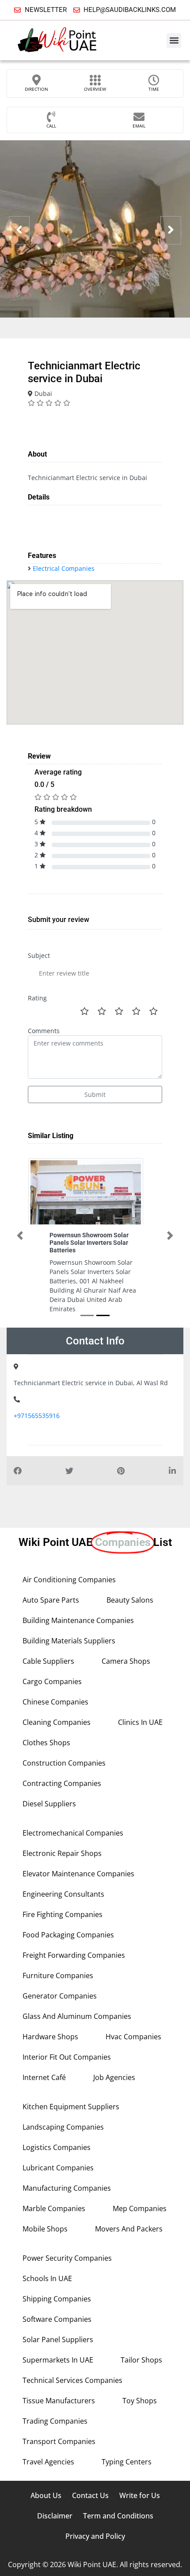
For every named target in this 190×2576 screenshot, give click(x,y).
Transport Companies (59, 2441)
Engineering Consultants (63, 1894)
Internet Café (44, 2077)
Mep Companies (140, 2208)
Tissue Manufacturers (59, 2401)
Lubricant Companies (58, 2168)
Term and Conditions (118, 2516)
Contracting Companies (62, 1783)
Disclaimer (55, 2516)
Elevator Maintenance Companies (78, 1874)
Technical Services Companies (72, 2380)
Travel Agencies (48, 2462)
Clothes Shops (46, 1743)
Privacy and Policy (95, 2536)
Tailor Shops (141, 2360)
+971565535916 (37, 1416)
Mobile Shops (45, 2229)
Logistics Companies (57, 2147)
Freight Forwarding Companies (74, 1955)
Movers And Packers (129, 2229)
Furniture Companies (58, 1976)
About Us (46, 2495)
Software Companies (57, 2319)
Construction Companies (64, 1763)
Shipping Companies (57, 2299)
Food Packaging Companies (68, 1935)
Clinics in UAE (140, 1722)
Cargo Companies (52, 1681)
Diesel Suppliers (49, 1804)
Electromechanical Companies (73, 1833)
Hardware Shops (50, 2037)
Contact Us (90, 2495)
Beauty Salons (130, 1600)
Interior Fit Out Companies (67, 2057)
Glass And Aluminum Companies (77, 2016)
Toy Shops (140, 2401)
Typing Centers (127, 2462)
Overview (95, 89)
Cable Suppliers (48, 1661)
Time (154, 89)
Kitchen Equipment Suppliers (71, 2107)
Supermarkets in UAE (58, 2360)
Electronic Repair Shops (62, 1853)
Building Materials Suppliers (69, 1641)
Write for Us (140, 2495)
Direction (36, 89)
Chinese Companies (55, 1702)
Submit (95, 1094)
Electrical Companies (64, 568)
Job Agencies (114, 2077)
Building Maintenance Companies (78, 1620)
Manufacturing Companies (67, 2188)
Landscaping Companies (63, 2127)
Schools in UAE (47, 2278)
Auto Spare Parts (51, 1600)
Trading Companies (55, 2421)
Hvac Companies (133, 2037)
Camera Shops (126, 1661)
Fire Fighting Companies (63, 1914)
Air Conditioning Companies (69, 1580)
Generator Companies (60, 1996)
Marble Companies (54, 2208)
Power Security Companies (67, 2258)
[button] (174, 41)
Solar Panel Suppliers (58, 2340)
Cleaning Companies (57, 1722)
